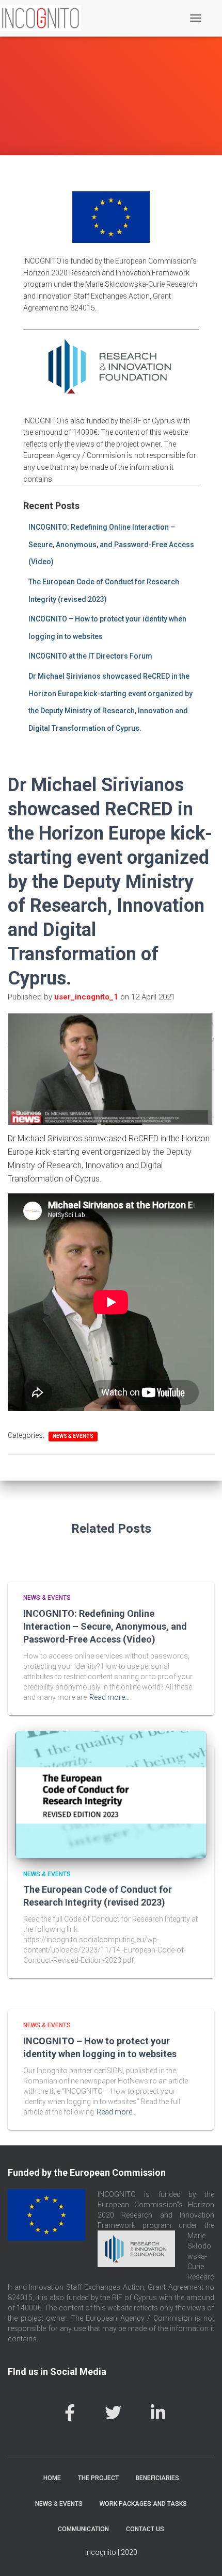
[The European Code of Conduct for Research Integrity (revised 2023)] (111, 1794)
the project (98, 2478)
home (52, 2478)
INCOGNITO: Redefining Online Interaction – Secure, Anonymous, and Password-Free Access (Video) (111, 544)
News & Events (73, 1436)
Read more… (109, 1697)
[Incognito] (44, 18)
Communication (83, 2529)
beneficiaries (157, 2478)
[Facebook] (70, 2413)
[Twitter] (113, 2413)
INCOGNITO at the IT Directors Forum (90, 656)
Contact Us (145, 2529)
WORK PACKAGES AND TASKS (143, 2504)
